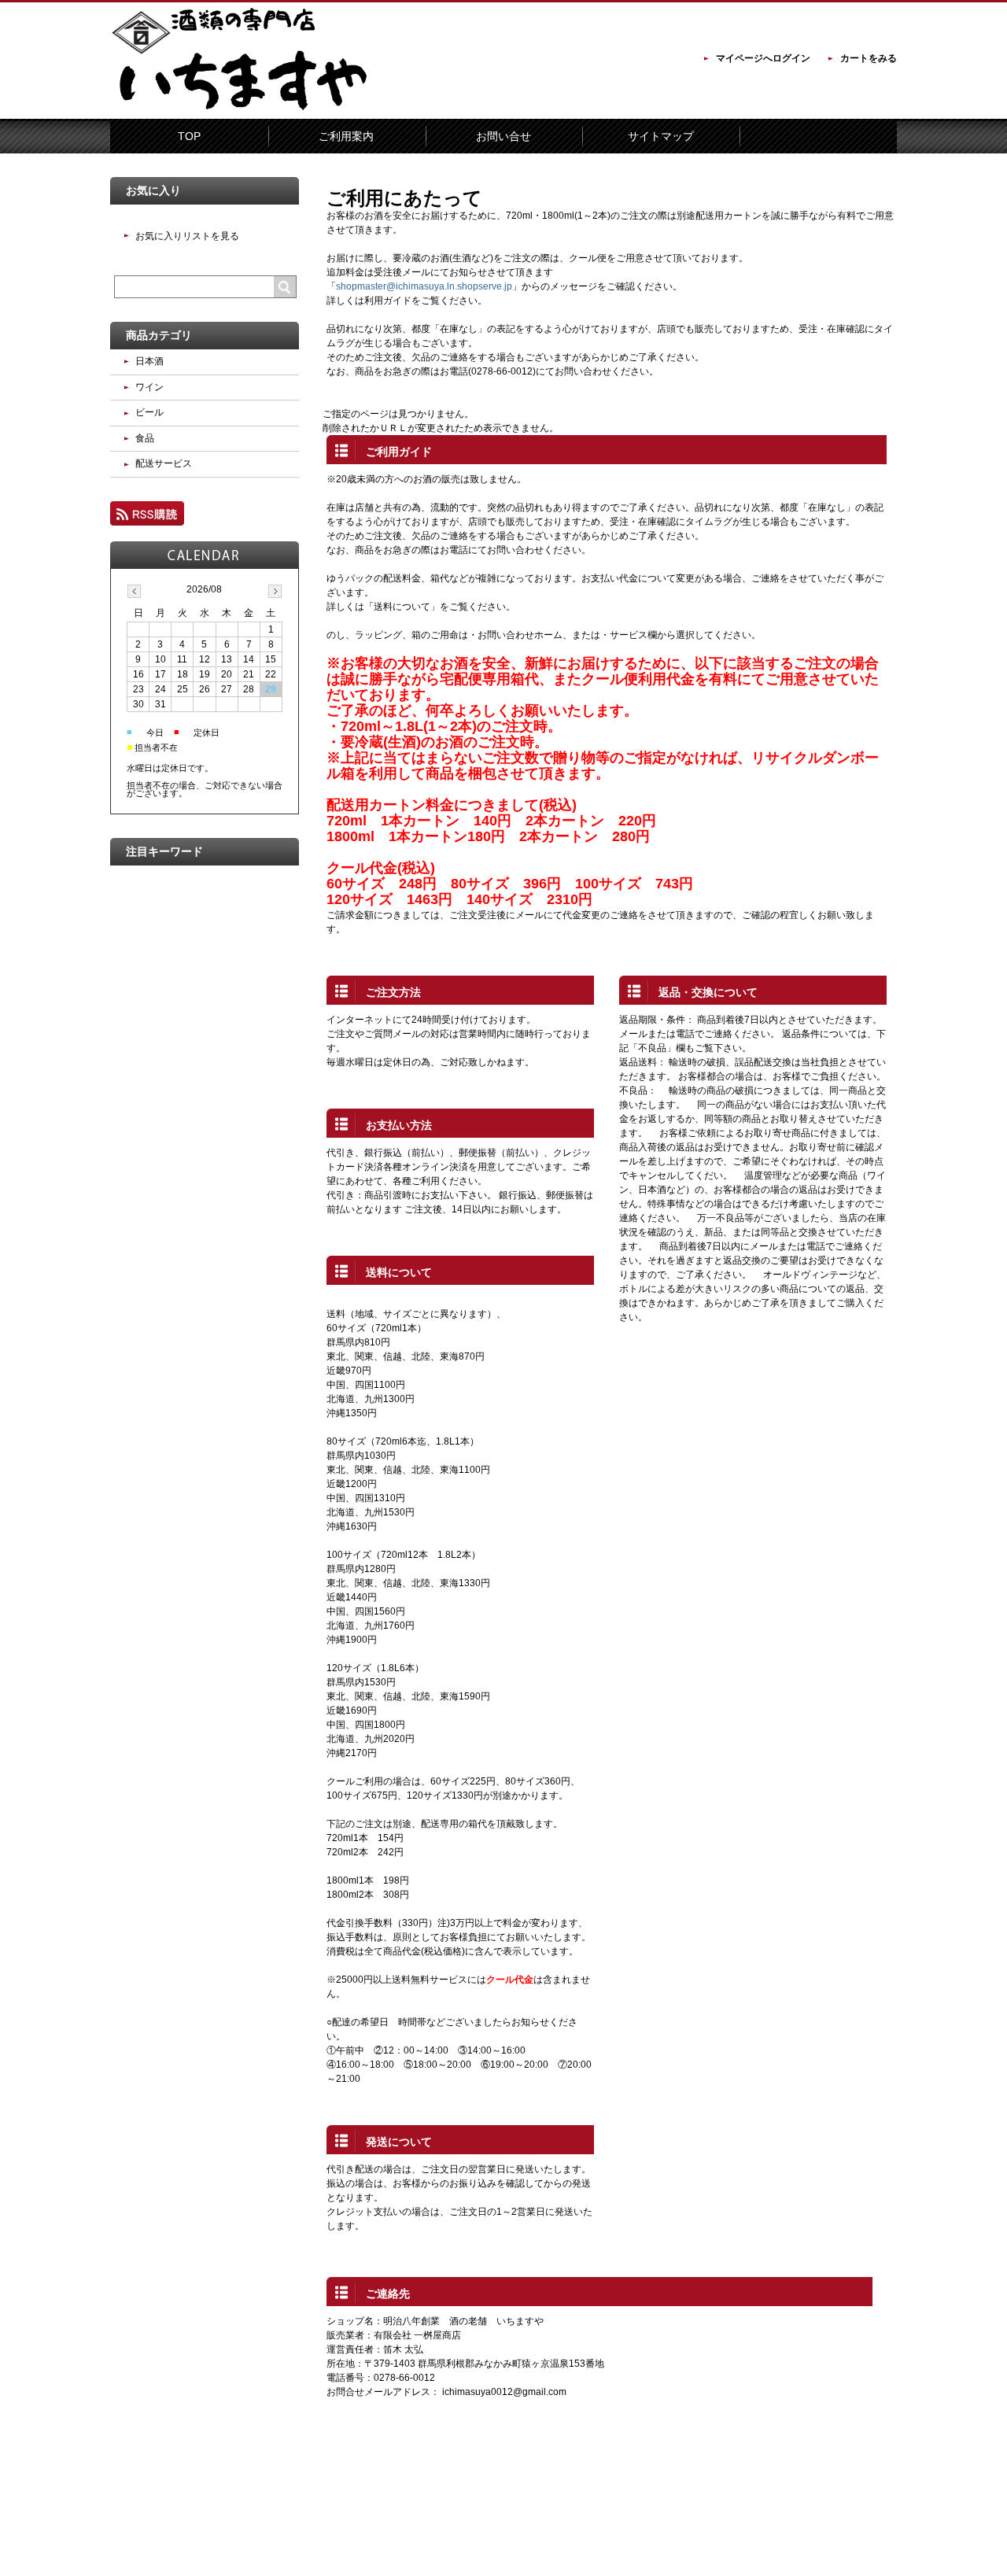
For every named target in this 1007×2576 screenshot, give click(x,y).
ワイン (149, 387)
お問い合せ (503, 136)
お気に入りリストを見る (187, 236)
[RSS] (147, 519)
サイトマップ (661, 136)
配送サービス (164, 463)
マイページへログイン (763, 58)
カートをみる (869, 58)
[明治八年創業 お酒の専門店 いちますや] (244, 108)
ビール (149, 412)
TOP (189, 136)
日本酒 (149, 361)
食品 (145, 438)
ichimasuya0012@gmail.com (504, 2392)
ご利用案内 (346, 136)
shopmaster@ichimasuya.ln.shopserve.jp (424, 286)
